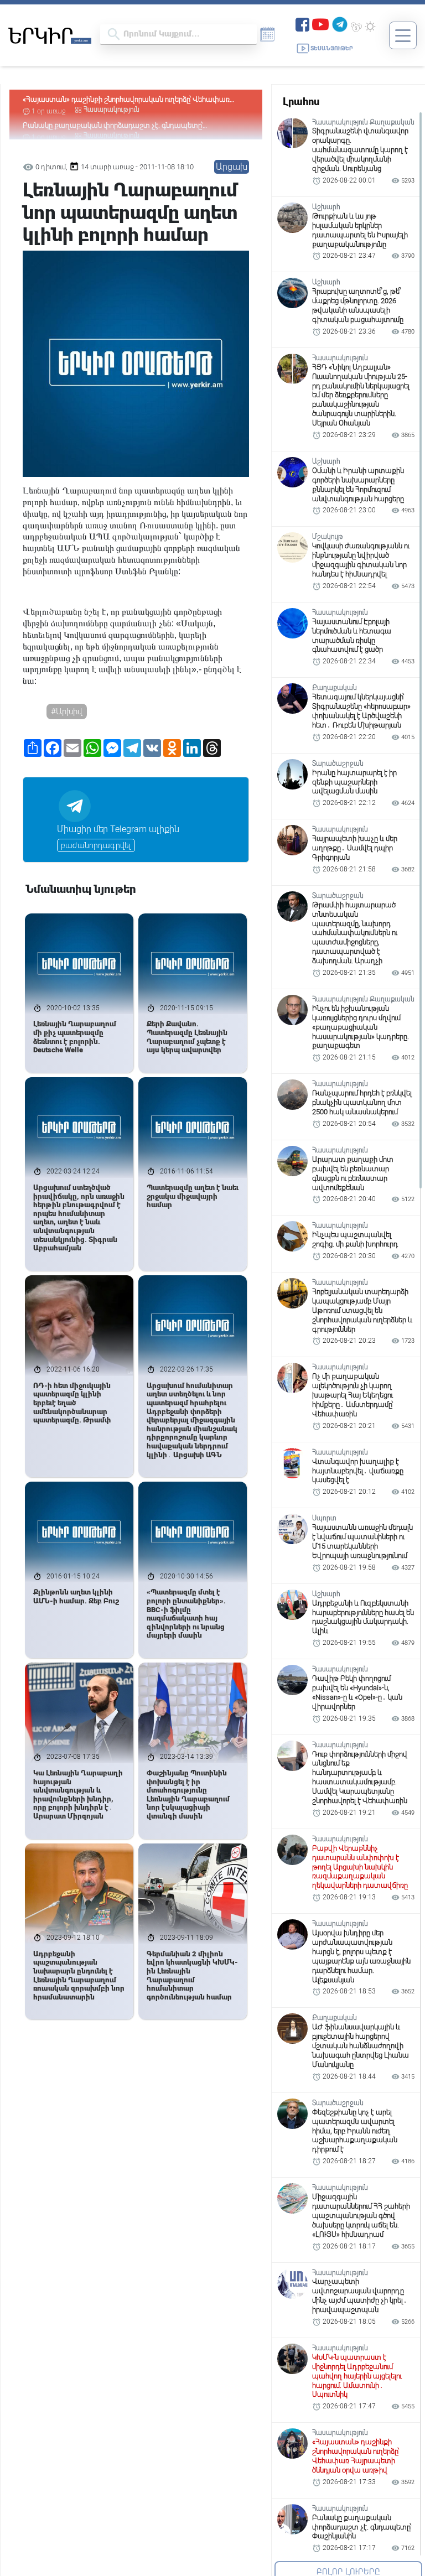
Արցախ (232, 167)
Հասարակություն (112, 110)
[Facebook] (302, 24)
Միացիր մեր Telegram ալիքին (118, 829)
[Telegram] (340, 24)
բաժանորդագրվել (96, 845)
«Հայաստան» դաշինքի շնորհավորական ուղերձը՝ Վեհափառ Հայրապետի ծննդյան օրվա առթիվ (126, 100)
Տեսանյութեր (332, 48)
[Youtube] (320, 24)
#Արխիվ (67, 711)
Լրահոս (301, 102)
